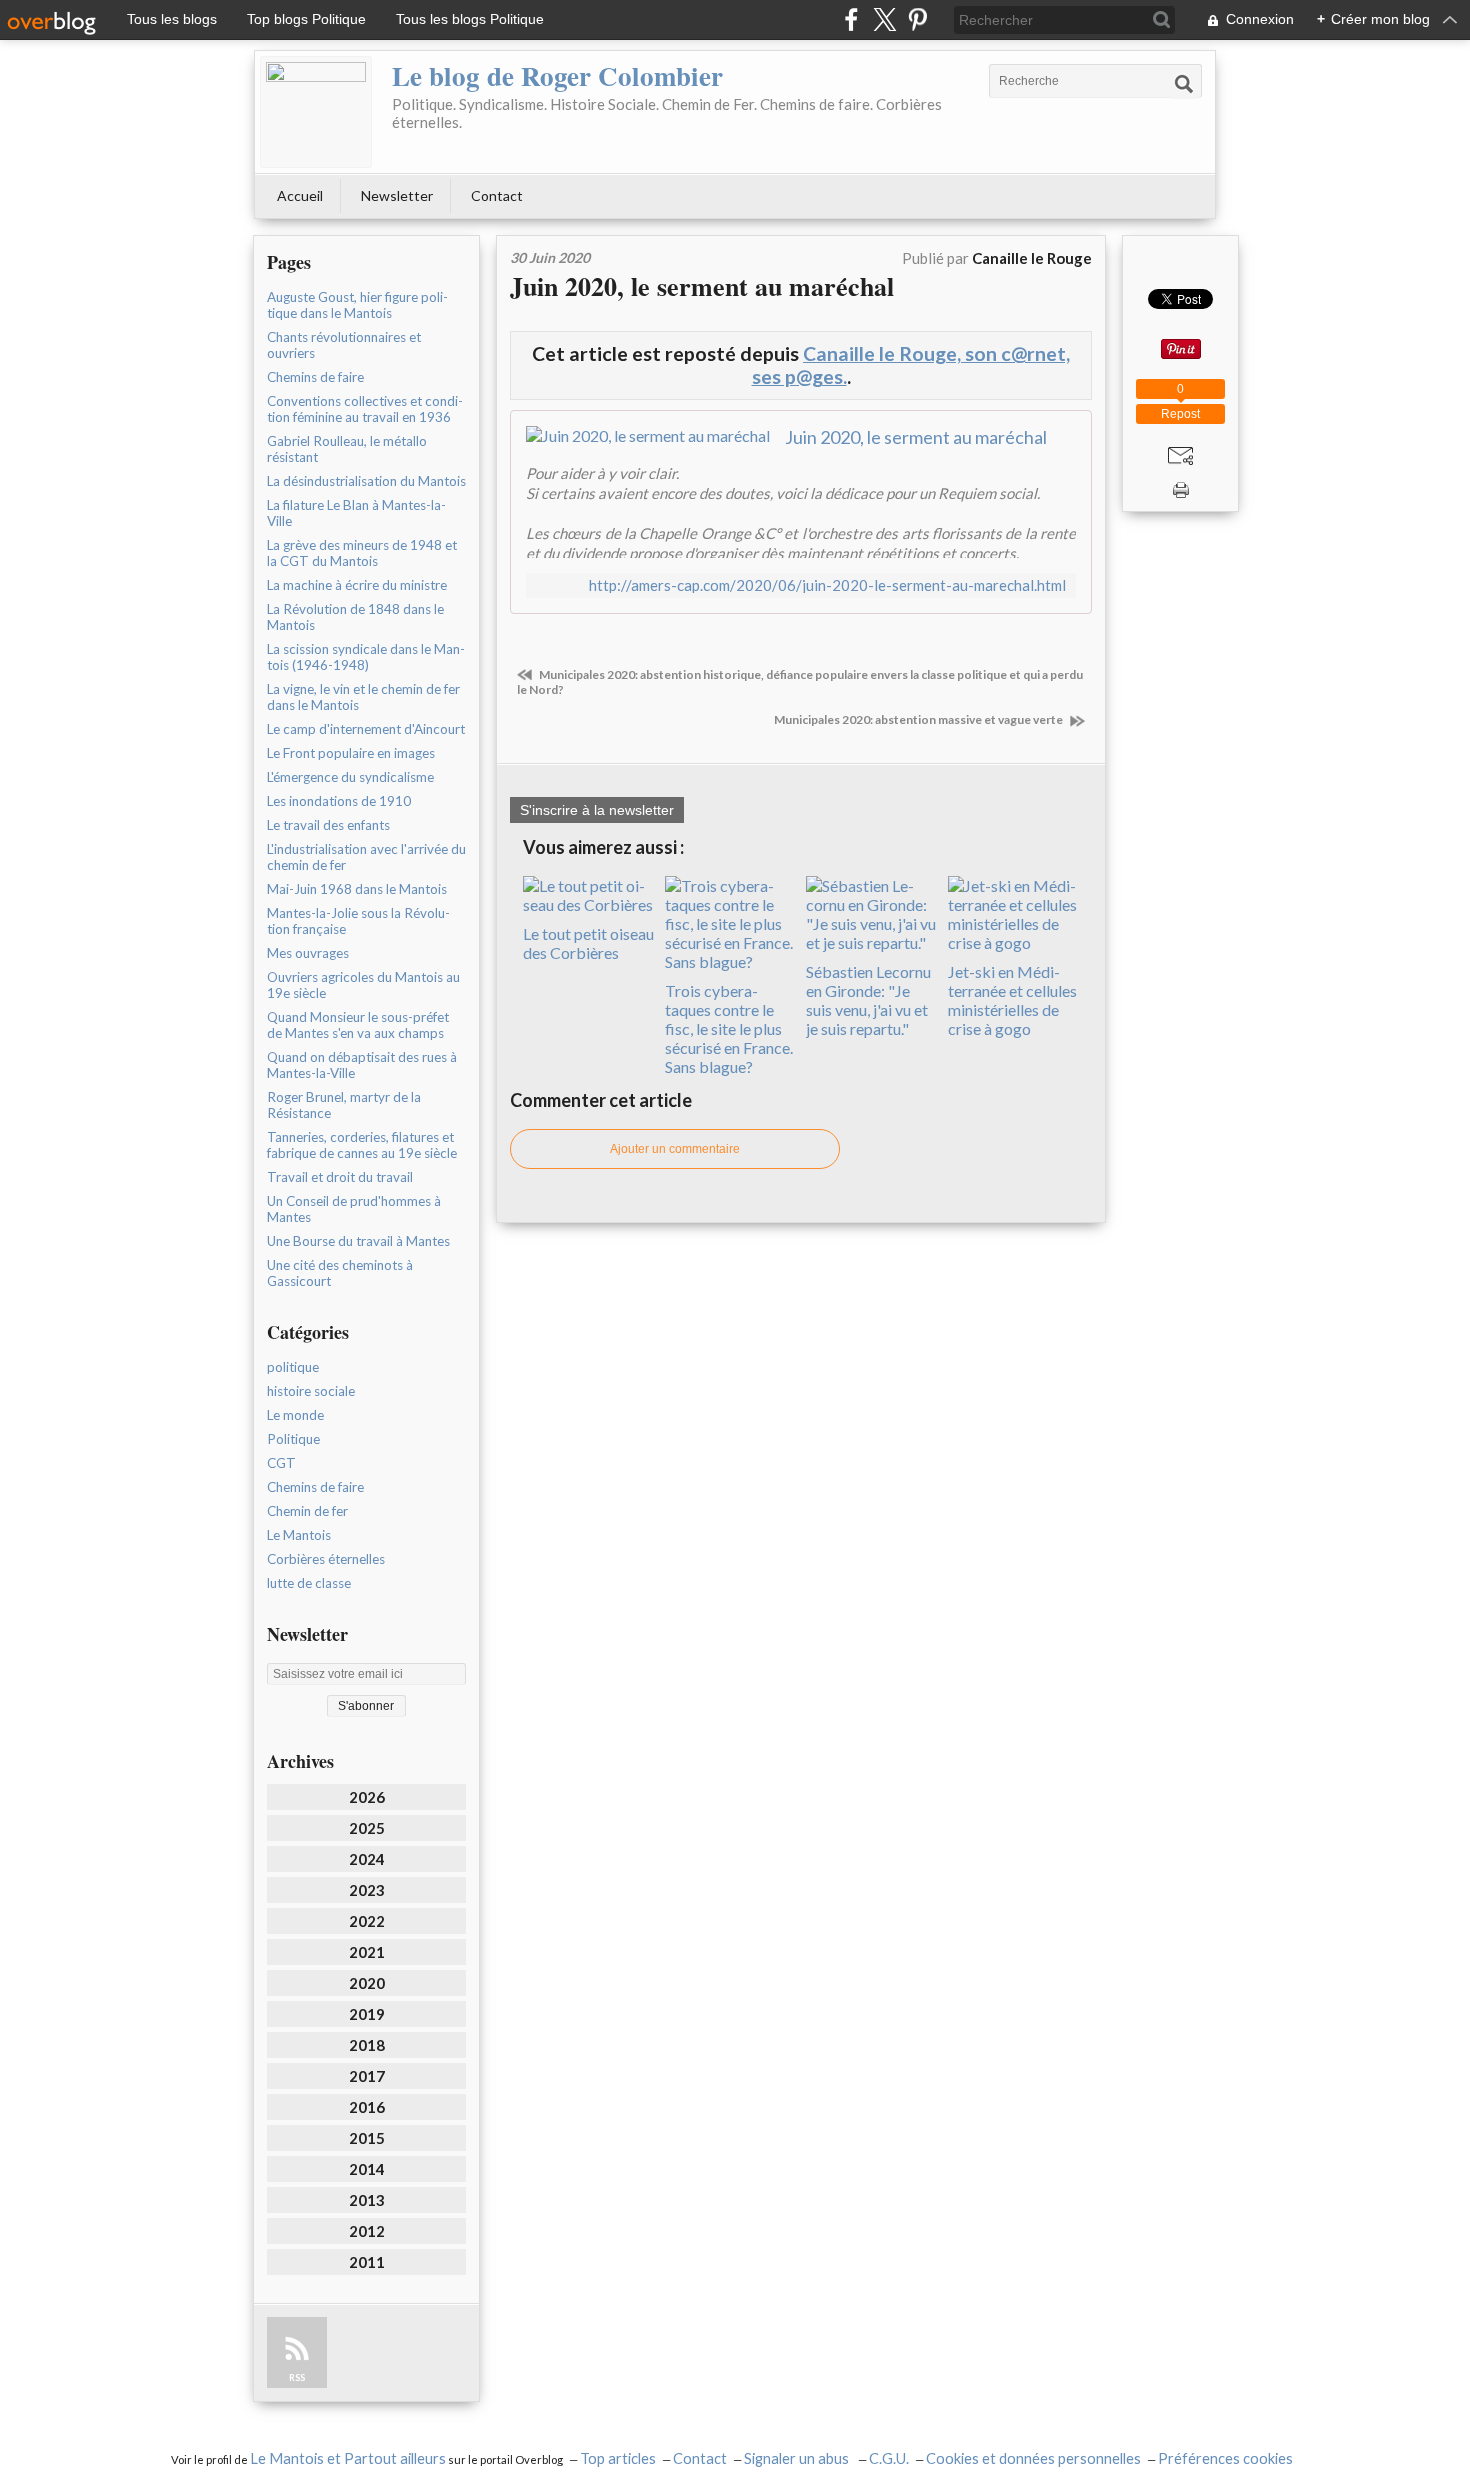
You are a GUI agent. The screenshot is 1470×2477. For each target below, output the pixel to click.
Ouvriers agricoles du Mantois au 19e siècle (363, 985)
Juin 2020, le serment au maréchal (702, 286)
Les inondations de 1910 (339, 801)
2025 (367, 1828)
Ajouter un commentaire (675, 1149)
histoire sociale (311, 1391)
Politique (293, 1439)
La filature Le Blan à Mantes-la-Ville (356, 513)
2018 (367, 2045)
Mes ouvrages (308, 953)
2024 (367, 1859)
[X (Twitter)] (884, 19)
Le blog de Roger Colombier (557, 75)
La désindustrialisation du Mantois (366, 481)
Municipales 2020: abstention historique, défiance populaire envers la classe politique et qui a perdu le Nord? (800, 682)
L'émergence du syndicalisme (350, 777)
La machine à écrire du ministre (357, 585)
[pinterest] (917, 19)
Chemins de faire (315, 377)
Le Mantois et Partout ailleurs (348, 2458)
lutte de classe (309, 1583)
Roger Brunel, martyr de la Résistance (344, 1105)
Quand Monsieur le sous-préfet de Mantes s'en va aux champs (358, 1025)
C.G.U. (889, 2458)
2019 (367, 2014)
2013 (367, 2200)
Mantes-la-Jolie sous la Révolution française (358, 921)
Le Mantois (299, 1535)
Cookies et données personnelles (1033, 2458)
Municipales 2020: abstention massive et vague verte (919, 719)
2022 (367, 1921)
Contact (497, 195)
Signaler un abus (798, 2458)
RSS (297, 2377)
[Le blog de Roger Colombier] (316, 112)
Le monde (295, 1415)
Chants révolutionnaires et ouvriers (344, 345)
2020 (367, 1983)
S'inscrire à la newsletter (597, 810)
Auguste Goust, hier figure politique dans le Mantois (357, 305)
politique (293, 1367)
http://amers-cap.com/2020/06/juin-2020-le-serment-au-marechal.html (827, 585)
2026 (367, 1797)
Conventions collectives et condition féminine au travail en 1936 (365, 409)
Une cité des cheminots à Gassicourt (340, 1273)
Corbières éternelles (326, 1559)
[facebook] (851, 19)
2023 (367, 1890)
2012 (367, 2231)
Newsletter (397, 195)
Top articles (618, 2458)
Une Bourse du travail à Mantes (358, 1241)
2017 (367, 2076)
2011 (367, 2262)
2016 (367, 2107)
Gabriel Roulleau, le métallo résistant (347, 449)
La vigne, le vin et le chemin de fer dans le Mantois (363, 697)
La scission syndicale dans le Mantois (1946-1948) (366, 657)
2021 (367, 1952)
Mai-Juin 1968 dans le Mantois (357, 889)
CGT (281, 1463)
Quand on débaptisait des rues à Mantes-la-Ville (362, 1065)
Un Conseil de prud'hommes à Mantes (354, 1209)
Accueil (300, 195)
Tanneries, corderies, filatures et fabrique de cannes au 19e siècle (362, 1145)
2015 (367, 2138)
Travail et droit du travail (340, 1177)
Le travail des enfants (328, 825)
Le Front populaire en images (351, 753)
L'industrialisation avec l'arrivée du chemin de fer (366, 857)
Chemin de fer (307, 1511)
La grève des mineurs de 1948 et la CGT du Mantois (362, 553)
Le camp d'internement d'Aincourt (366, 729)
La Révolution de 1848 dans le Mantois (355, 617)
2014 (367, 2169)
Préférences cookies (1225, 2458)
